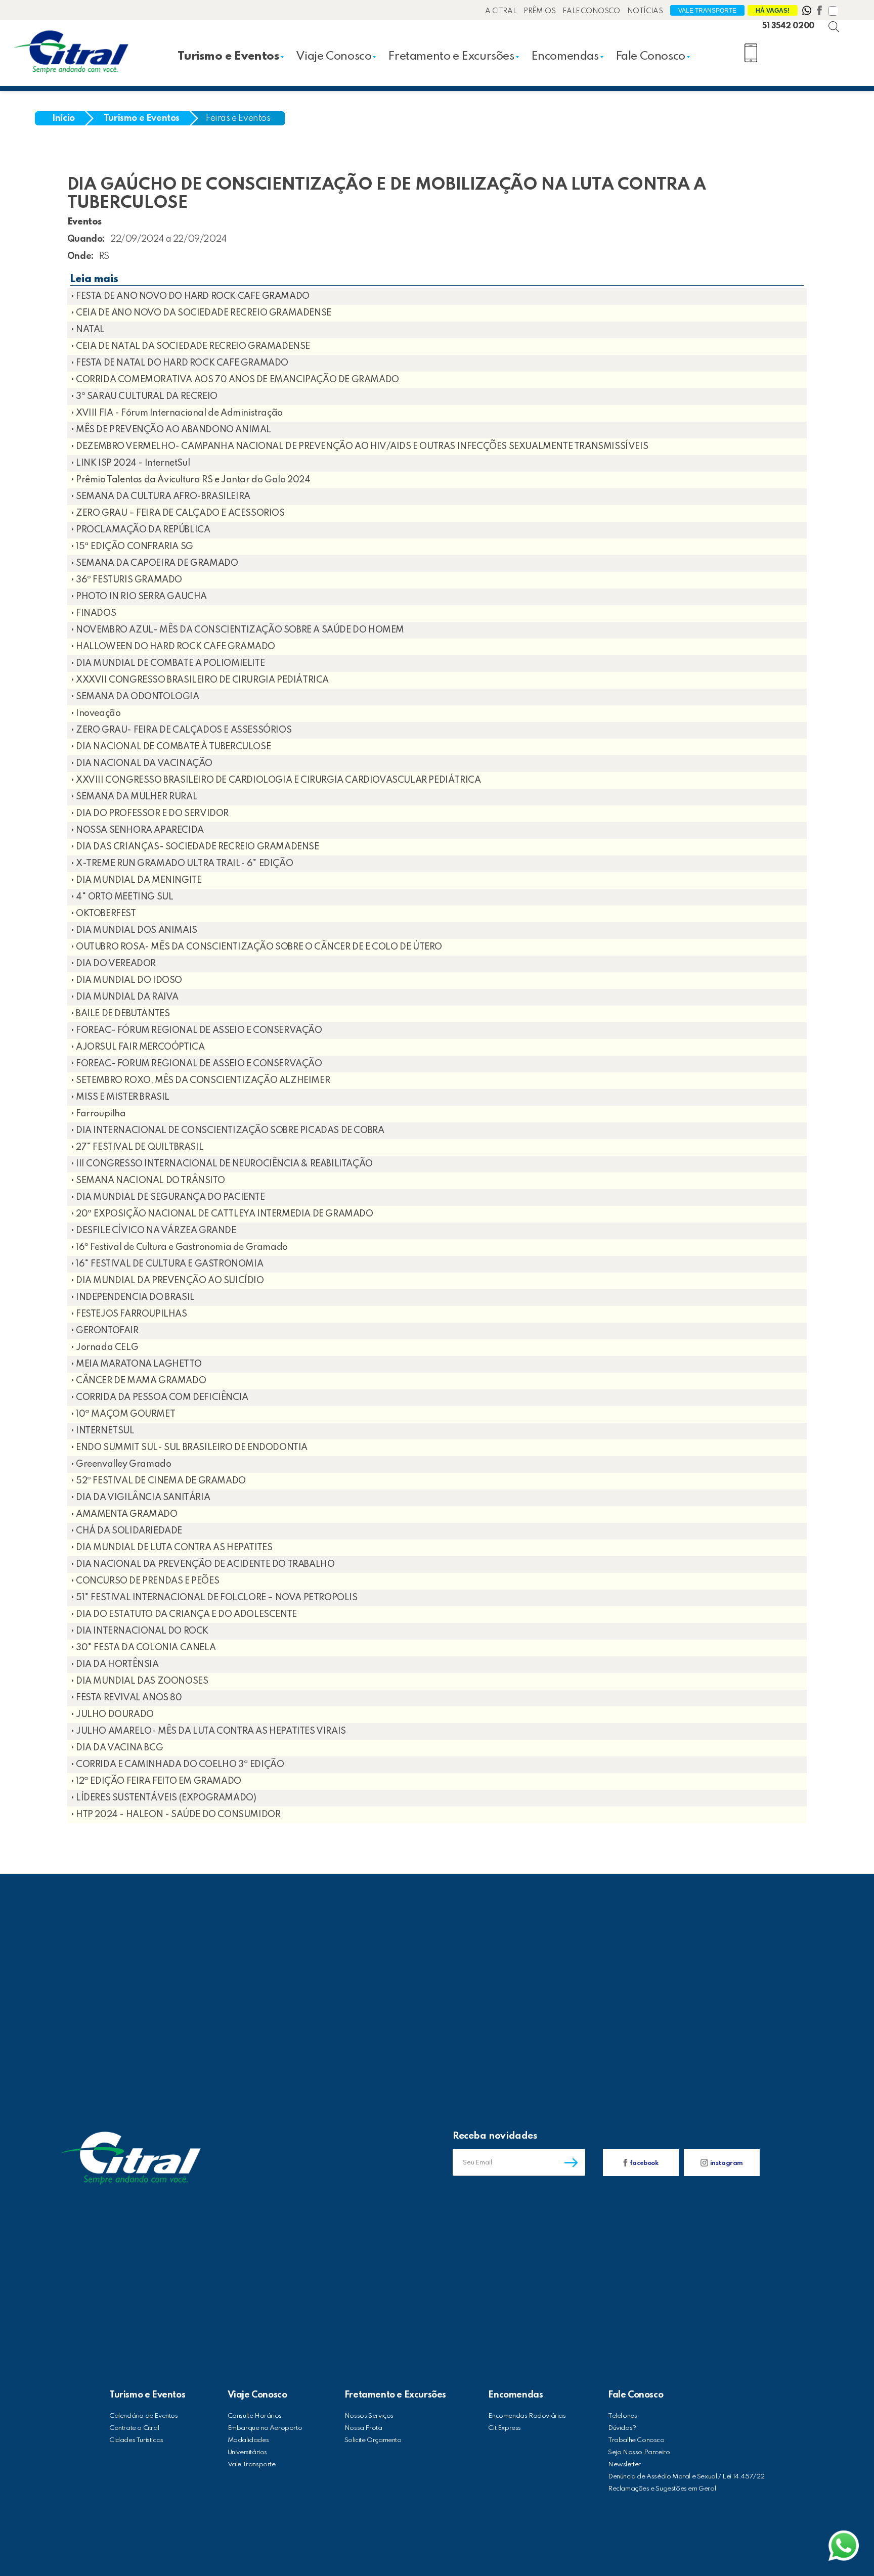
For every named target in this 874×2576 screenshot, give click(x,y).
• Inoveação (96, 713)
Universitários (247, 2452)
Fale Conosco (591, 11)
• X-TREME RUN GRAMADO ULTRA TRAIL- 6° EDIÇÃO (182, 864)
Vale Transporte (707, 11)
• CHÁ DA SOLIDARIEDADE (126, 1531)
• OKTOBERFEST (103, 914)
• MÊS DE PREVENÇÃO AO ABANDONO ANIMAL (171, 430)
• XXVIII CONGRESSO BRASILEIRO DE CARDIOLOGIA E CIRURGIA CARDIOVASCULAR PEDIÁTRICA (276, 780)
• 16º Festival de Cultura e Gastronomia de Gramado (179, 1247)
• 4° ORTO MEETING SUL (122, 897)
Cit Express (505, 2428)
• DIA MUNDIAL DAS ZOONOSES (140, 1681)
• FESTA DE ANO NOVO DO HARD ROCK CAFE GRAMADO (190, 296)
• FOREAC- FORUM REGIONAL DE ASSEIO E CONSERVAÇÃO (196, 1064)
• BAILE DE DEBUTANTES (120, 1014)
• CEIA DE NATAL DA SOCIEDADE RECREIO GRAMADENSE (190, 346)
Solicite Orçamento (373, 2440)
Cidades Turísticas (136, 2440)
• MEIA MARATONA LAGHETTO (136, 1364)
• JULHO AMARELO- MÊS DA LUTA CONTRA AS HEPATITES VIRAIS (208, 1731)
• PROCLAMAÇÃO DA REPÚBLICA (141, 530)
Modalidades (248, 2440)
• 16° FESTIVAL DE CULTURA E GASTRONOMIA (167, 1264)
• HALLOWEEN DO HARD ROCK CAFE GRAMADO (173, 647)
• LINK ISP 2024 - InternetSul (130, 463)
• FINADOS (93, 613)
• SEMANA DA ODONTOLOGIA (135, 697)
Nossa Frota (363, 2428)
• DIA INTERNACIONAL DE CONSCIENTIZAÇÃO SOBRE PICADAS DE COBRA (228, 1131)
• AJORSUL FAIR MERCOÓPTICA (138, 1047)
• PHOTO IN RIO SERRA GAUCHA (139, 597)
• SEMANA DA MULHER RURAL (134, 797)
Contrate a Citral (134, 2428)
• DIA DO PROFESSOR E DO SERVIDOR (150, 814)
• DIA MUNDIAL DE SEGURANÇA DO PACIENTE (168, 1197)
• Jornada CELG (104, 1347)
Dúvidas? (622, 2428)
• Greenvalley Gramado (121, 1464)
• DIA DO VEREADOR (113, 964)
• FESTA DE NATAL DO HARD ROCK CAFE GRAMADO (180, 363)
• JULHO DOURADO (112, 1714)
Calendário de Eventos (144, 2416)
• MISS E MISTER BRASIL (120, 1097)
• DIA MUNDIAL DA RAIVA (125, 997)
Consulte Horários (255, 2416)
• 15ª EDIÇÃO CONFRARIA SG (132, 547)
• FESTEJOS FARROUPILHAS (129, 1314)
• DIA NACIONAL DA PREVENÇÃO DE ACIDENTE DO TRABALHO (203, 1564)
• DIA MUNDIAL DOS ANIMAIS (134, 930)
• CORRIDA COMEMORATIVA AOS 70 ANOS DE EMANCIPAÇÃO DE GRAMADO (235, 380)
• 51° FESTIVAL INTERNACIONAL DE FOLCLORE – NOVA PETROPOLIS (214, 1598)
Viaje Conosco (334, 56)
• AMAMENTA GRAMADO (124, 1514)
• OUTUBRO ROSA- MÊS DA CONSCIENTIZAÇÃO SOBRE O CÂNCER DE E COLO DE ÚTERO (256, 947)
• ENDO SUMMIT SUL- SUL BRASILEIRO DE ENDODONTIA (189, 1448)
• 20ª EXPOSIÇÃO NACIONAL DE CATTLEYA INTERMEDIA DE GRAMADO (222, 1214)
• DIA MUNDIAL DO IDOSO (126, 980)
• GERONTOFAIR (105, 1331)
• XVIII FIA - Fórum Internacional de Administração (177, 413)
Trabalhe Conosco (636, 2440)
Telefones (622, 2416)
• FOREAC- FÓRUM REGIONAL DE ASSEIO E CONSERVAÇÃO (196, 1030)
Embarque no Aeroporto (265, 2428)
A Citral (501, 11)
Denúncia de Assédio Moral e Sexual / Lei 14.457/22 (686, 2477)
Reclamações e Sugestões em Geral (662, 2489)
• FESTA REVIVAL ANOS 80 (126, 1698)
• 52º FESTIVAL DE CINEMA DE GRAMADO (158, 1481)
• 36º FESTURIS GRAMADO (126, 580)
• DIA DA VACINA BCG (117, 1748)
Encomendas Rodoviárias (527, 2416)
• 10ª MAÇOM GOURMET (123, 1414)
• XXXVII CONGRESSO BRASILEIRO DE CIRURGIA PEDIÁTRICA (200, 680)
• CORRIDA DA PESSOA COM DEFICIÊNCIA (160, 1397)
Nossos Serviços (369, 2416)
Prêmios (539, 11)
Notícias (645, 11)
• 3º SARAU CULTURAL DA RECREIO (144, 396)
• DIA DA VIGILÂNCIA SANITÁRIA (140, 1498)
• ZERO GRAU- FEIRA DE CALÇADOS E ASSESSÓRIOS (181, 730)
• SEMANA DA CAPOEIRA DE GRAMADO (155, 563)
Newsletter (624, 2465)
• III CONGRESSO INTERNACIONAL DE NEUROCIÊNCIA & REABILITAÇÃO (222, 1164)
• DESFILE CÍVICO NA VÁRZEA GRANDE (154, 1231)
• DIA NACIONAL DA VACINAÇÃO (142, 763)
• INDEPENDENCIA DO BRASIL (133, 1297)
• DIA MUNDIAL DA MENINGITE (136, 880)
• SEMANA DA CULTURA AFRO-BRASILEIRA (161, 496)
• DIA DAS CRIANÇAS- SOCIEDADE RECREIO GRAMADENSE (195, 847)
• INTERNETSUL (103, 1431)
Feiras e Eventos (238, 118)
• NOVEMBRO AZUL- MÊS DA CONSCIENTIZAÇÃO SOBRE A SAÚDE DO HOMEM (237, 630)
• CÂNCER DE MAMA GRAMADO (138, 1381)
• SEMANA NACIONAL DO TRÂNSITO (148, 1181)
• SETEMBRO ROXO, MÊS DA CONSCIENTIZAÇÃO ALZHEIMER (200, 1080)
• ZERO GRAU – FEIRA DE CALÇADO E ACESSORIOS (178, 513)
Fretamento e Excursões (451, 56)
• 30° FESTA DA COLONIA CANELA (143, 1648)
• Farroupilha (98, 1114)
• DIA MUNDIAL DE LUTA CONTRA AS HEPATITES (172, 1548)
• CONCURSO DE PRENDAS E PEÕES (145, 1581)
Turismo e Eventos (228, 56)
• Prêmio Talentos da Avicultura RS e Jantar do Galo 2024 (191, 480)
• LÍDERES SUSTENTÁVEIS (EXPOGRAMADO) (164, 1798)
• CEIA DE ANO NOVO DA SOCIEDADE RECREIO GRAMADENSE (201, 313)
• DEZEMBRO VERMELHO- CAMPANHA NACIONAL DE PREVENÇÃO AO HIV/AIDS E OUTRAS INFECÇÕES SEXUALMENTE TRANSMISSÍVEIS (359, 446)
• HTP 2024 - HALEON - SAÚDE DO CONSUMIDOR (176, 1815)
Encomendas (565, 56)
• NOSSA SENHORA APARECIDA (137, 830)
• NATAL (88, 330)
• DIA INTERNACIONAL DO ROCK (140, 1631)
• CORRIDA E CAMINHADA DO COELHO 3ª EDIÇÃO (178, 1765)
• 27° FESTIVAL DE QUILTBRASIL (137, 1147)
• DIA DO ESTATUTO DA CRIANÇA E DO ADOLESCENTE (184, 1614)
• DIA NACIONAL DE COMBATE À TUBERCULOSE (171, 747)
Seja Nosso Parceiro (639, 2452)
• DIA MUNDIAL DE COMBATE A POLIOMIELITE (168, 663)
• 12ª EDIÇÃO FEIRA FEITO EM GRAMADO (156, 1781)
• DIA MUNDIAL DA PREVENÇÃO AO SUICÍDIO (167, 1281)
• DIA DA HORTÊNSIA (115, 1664)
